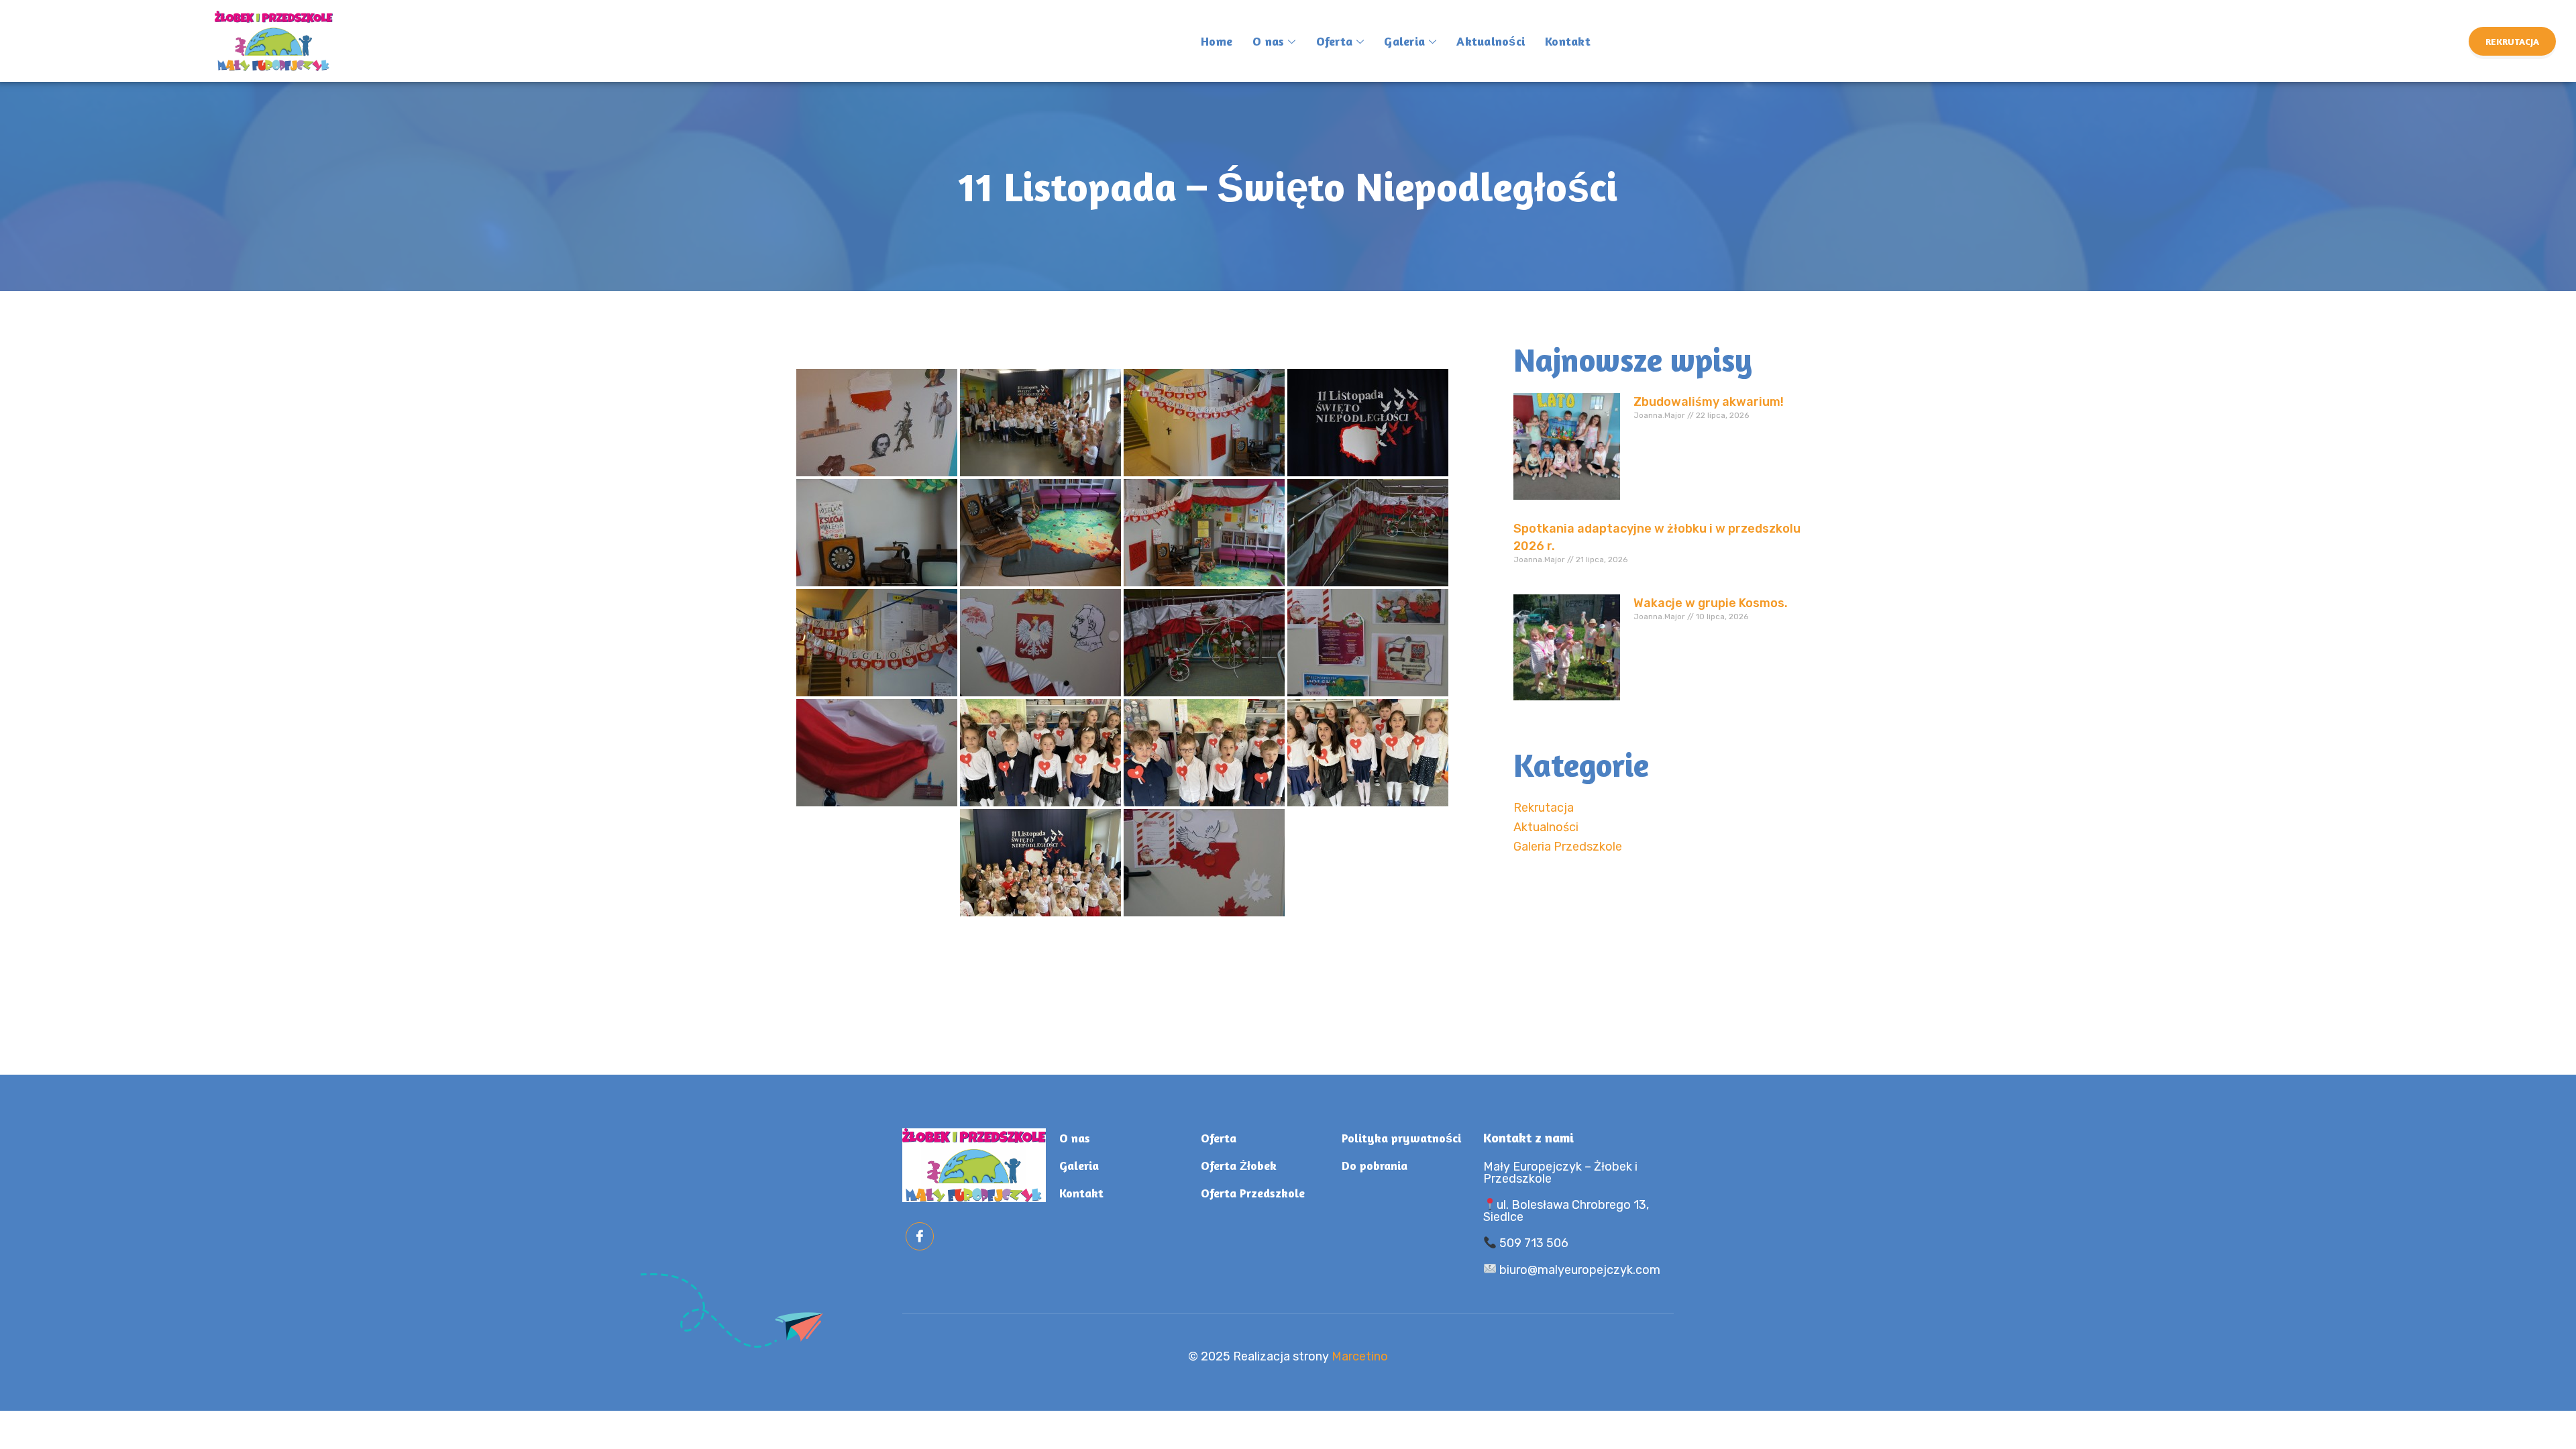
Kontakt (1568, 41)
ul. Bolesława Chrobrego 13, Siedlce (1566, 1211)
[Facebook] (920, 1236)
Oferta (1335, 41)
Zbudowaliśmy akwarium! (1709, 402)
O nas (1268, 41)
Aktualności (1491, 41)
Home (1217, 41)
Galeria (1404, 41)
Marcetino (1360, 1356)
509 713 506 (1533, 1243)
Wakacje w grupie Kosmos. (1711, 603)
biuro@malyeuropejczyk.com (1578, 1270)
